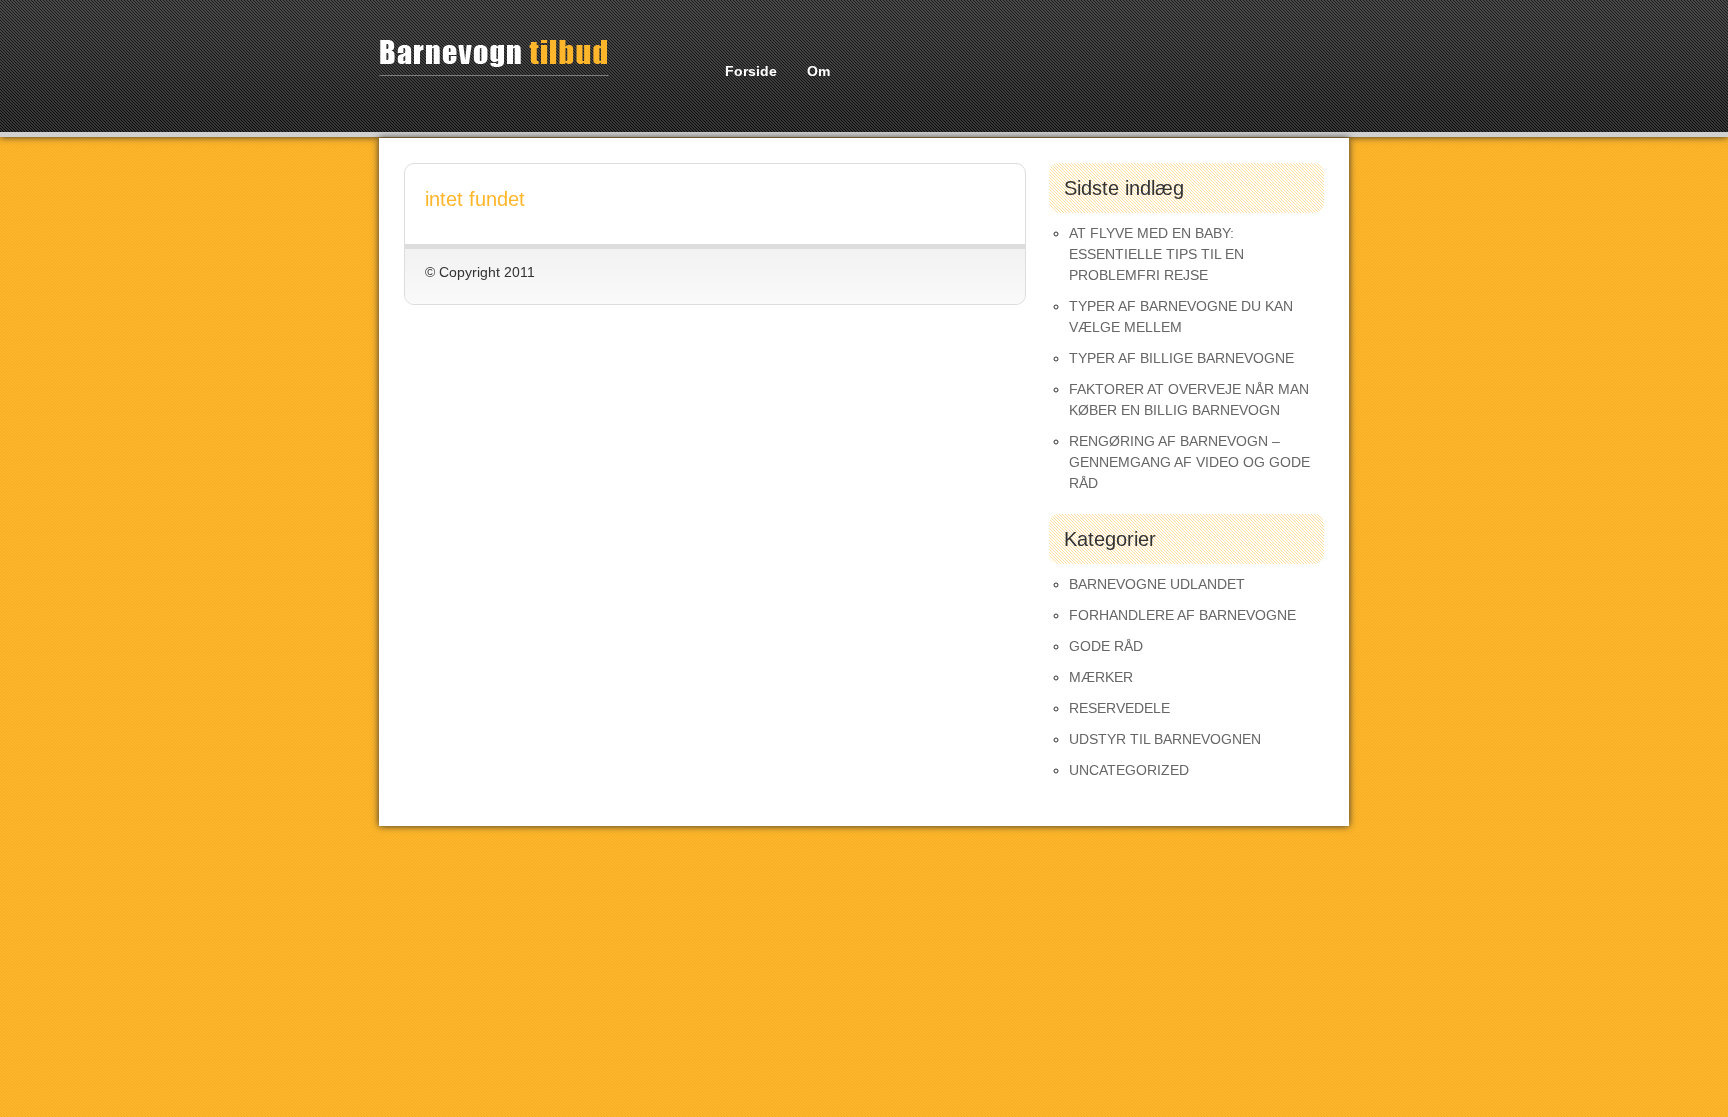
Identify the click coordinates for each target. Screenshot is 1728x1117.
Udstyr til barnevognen (1165, 739)
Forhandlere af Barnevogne (1182, 615)
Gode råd (1106, 646)
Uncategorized (1129, 770)
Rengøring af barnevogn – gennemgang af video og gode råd (1189, 462)
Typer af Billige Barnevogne (1181, 358)
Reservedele (1119, 708)
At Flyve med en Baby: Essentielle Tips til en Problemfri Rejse (1156, 254)
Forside (751, 71)
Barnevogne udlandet (1157, 584)
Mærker (1101, 677)
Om (818, 71)
